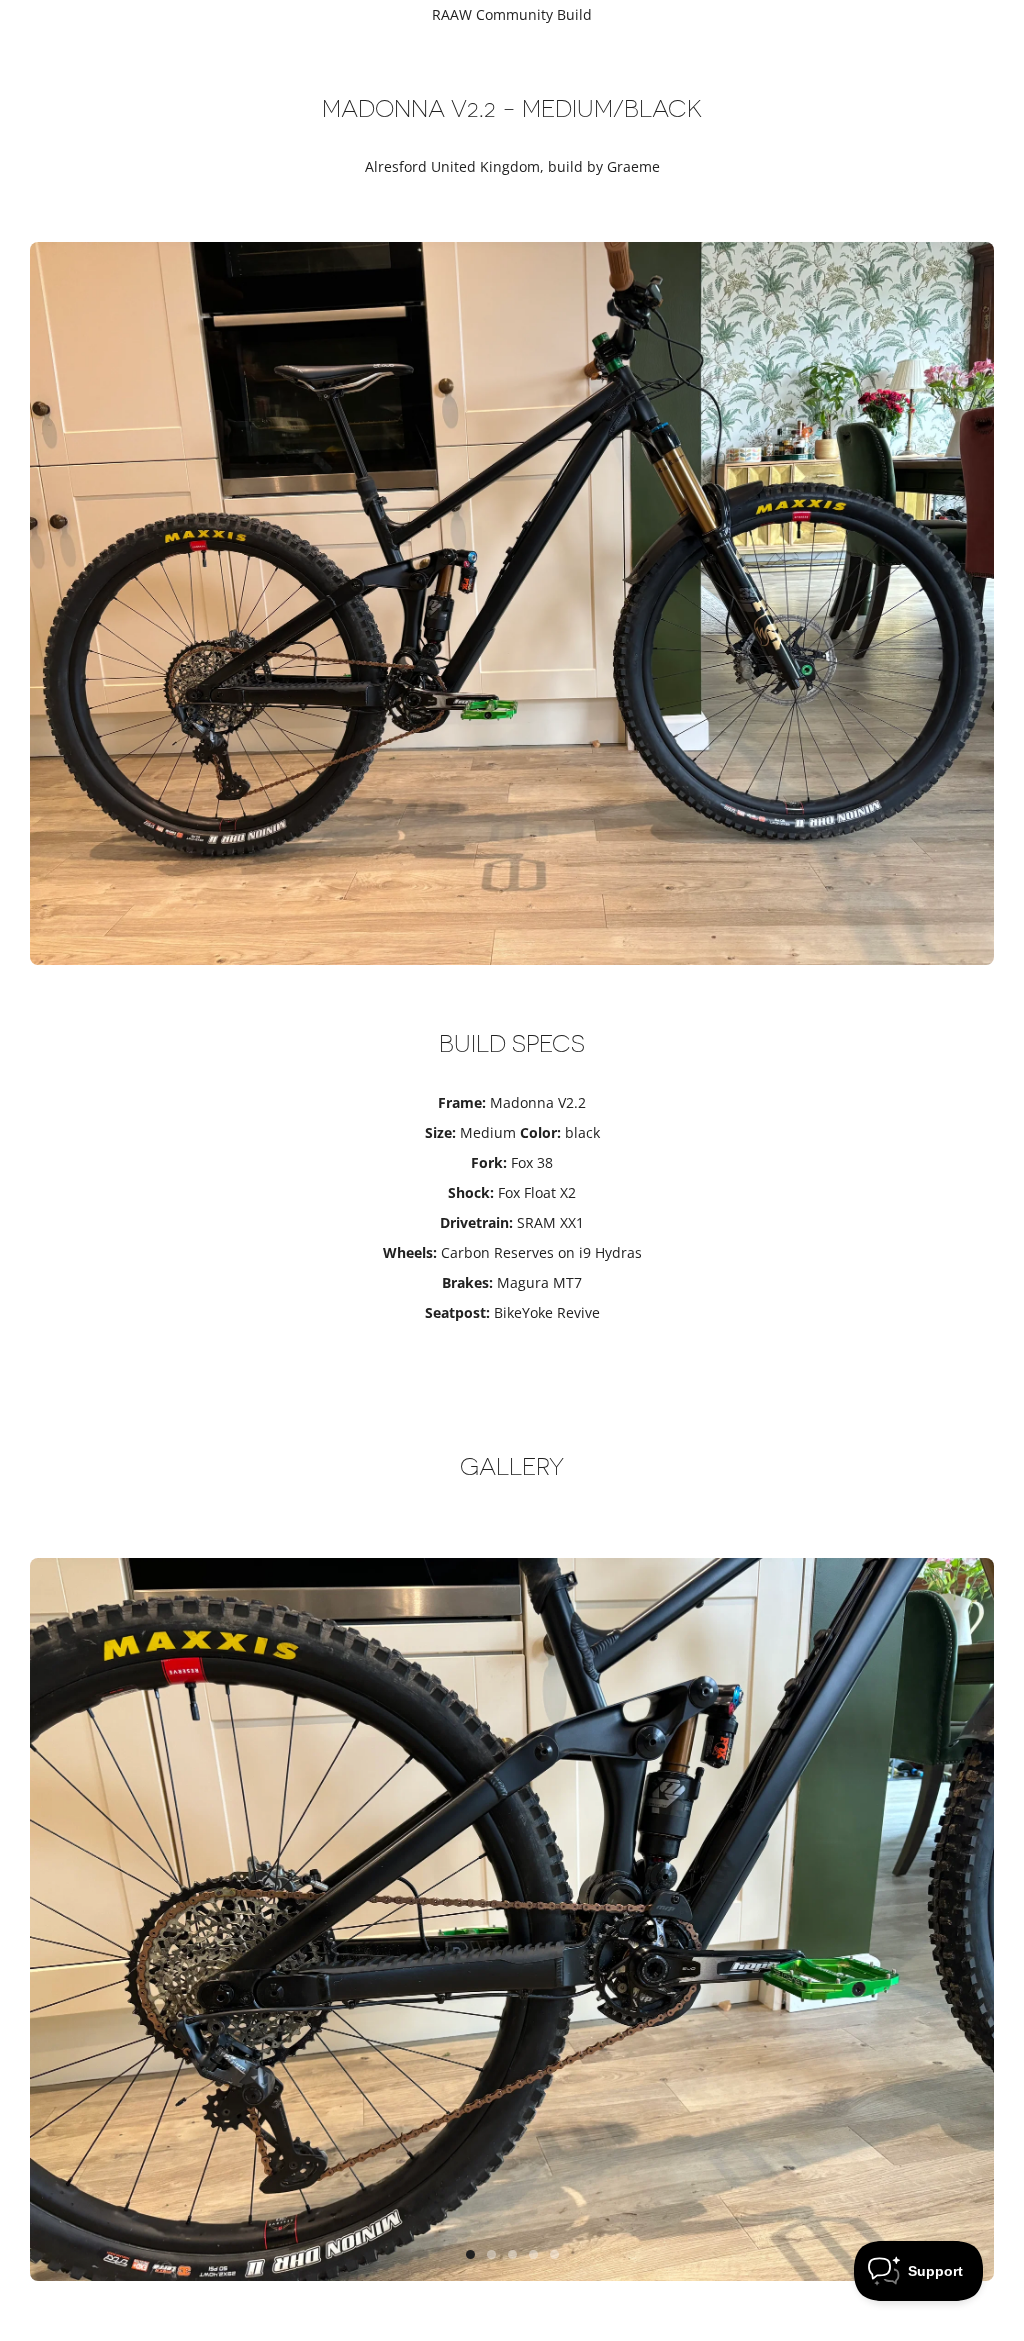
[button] (470, 2254)
